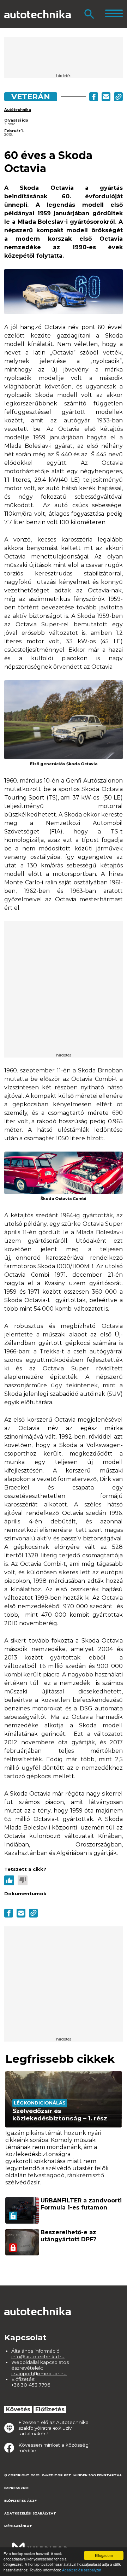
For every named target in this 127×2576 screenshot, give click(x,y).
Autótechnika (18, 110)
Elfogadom (104, 2555)
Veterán (31, 96)
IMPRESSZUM (16, 2488)
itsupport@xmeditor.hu (39, 2373)
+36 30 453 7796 (31, 2385)
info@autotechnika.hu (38, 2357)
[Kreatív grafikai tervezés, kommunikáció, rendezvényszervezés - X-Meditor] (40, 2544)
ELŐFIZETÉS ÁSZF (20, 2501)
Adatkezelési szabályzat (82, 2570)
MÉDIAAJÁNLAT (18, 2526)
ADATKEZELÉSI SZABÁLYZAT (30, 2513)
